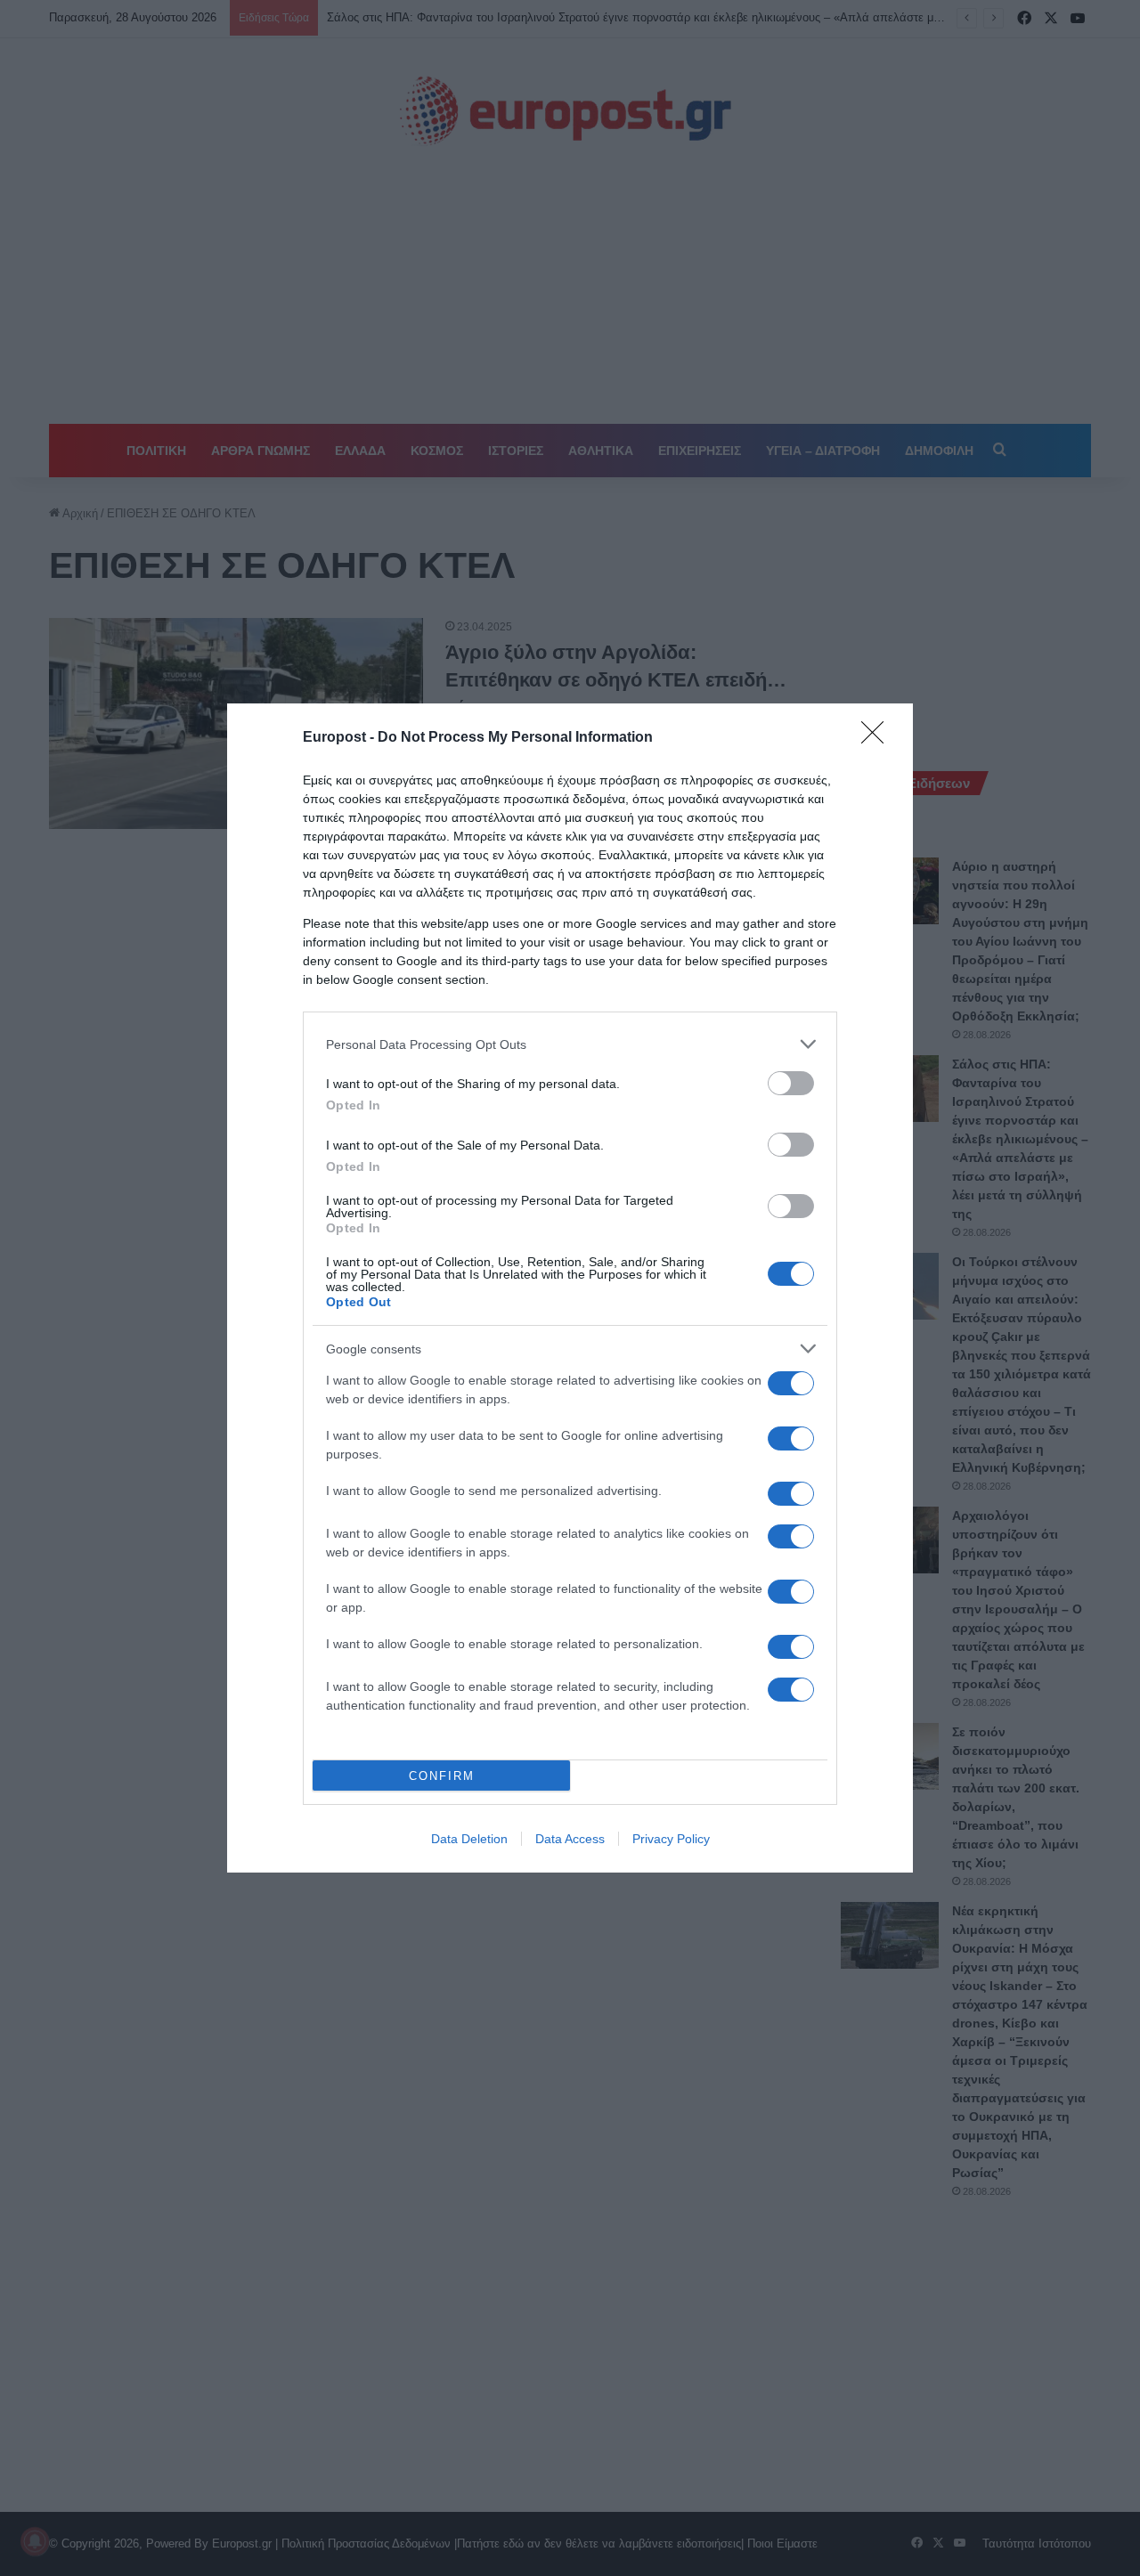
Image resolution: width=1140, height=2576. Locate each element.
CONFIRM (442, 1776)
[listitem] (570, 1044)
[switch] (791, 1083)
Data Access (570, 1839)
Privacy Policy (671, 1839)
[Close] (878, 738)
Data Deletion (469, 1839)
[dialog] (570, 1288)
